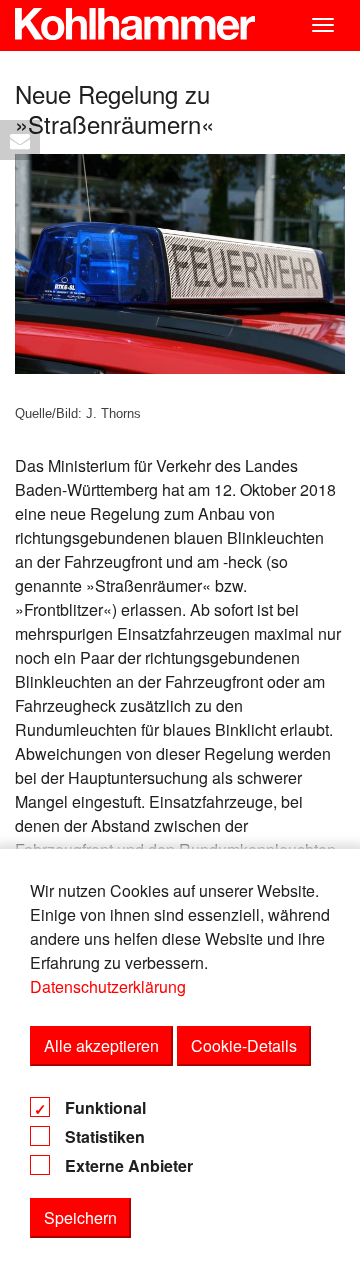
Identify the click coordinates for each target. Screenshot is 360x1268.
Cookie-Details (244, 1045)
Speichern (80, 1217)
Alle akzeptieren (101, 1045)
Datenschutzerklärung (108, 986)
